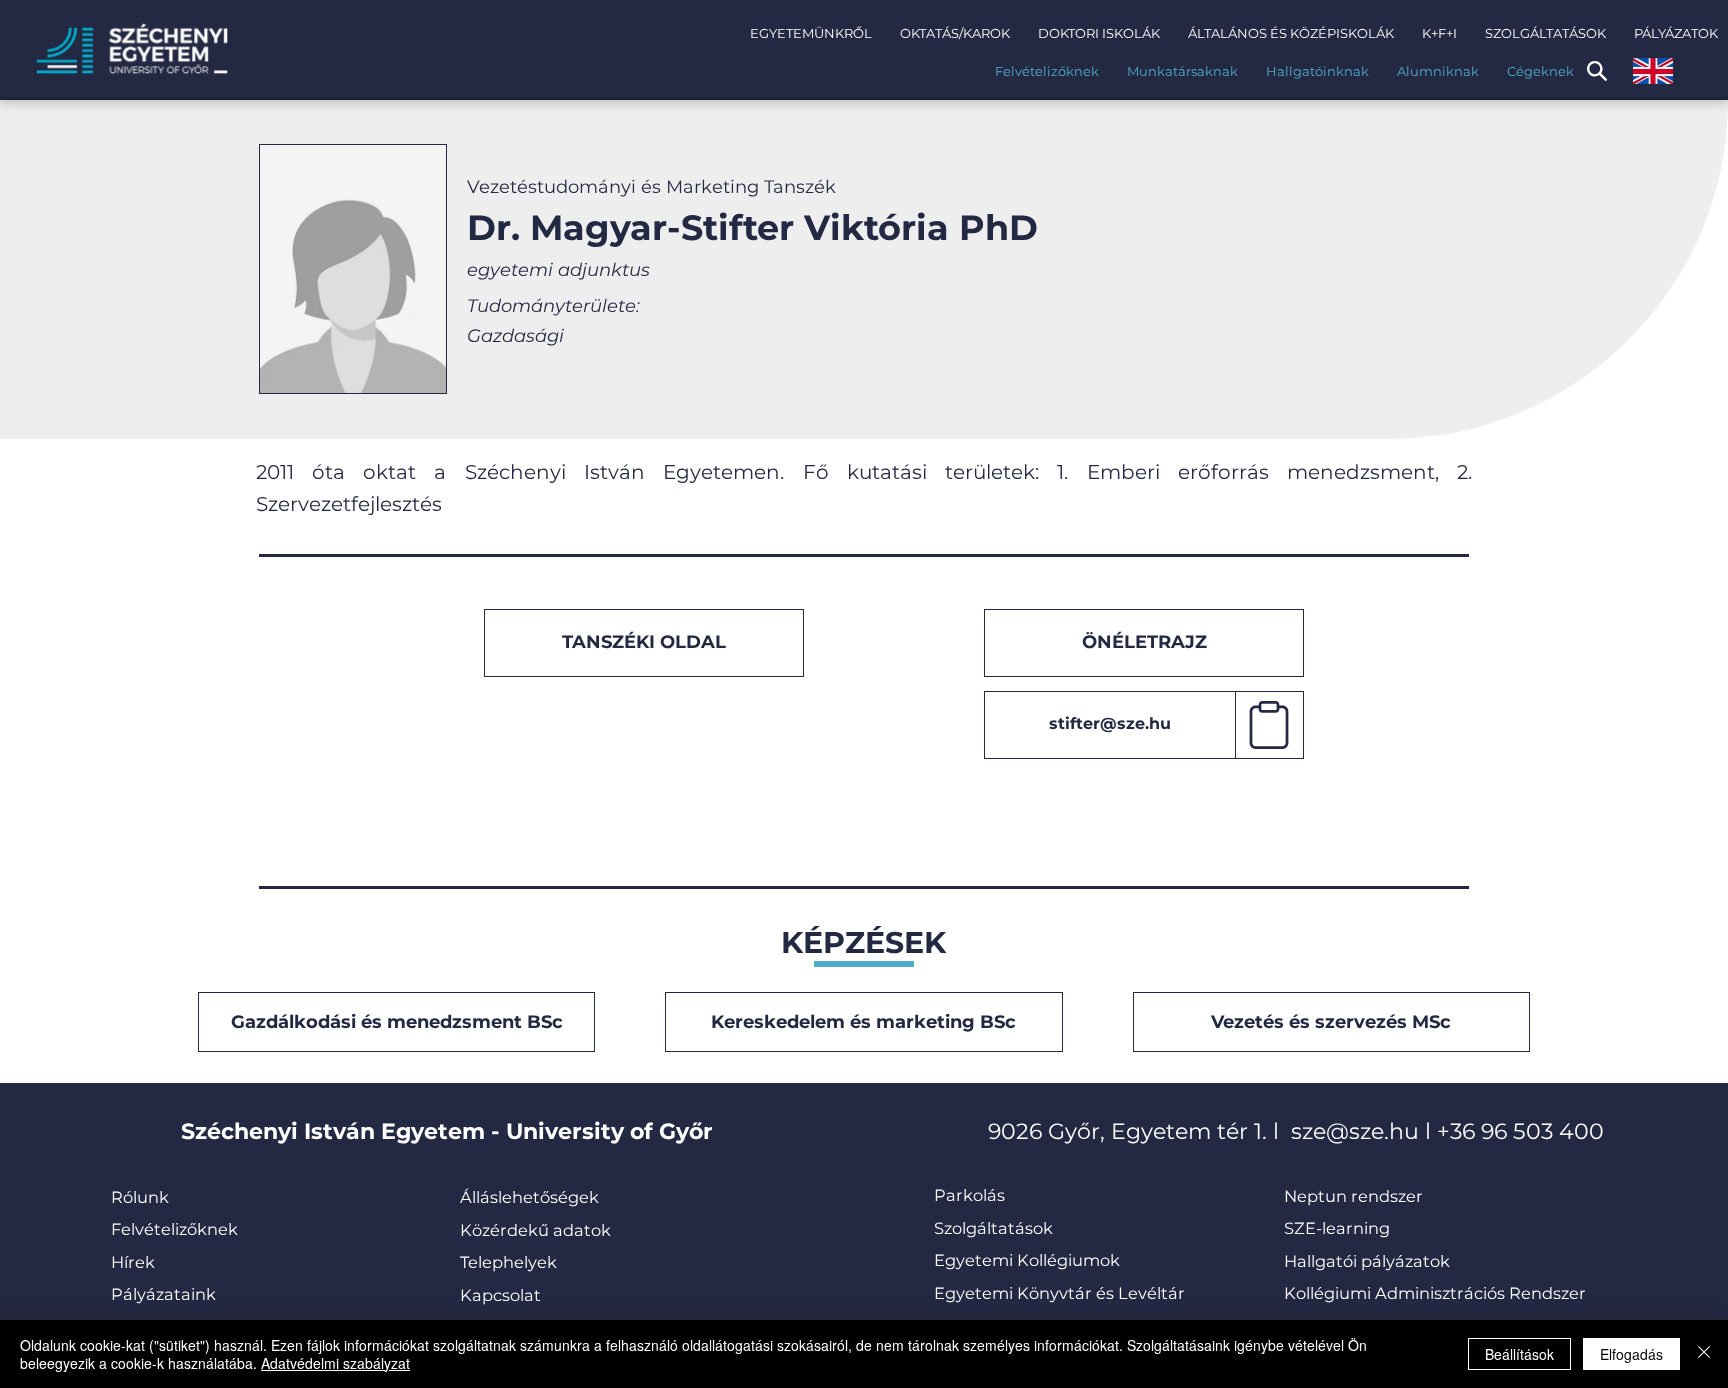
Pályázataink (163, 1294)
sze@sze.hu (1355, 1131)
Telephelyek (508, 1262)
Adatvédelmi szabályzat (335, 1363)
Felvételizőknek (174, 1229)
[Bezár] (1704, 1354)
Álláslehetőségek (529, 1197)
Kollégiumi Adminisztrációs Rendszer (1435, 1293)
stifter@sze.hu (1110, 723)
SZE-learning (1337, 1228)
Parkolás (969, 1195)
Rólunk (140, 1197)
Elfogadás (1631, 1354)
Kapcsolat (500, 1295)
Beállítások (1519, 1354)
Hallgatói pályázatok (1367, 1261)
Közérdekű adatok (535, 1230)
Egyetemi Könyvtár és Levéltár (1059, 1293)
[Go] (1270, 725)
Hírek (133, 1262)
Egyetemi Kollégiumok (1029, 1260)
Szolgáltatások (993, 1228)
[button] (811, 33)
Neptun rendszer (1353, 1196)
